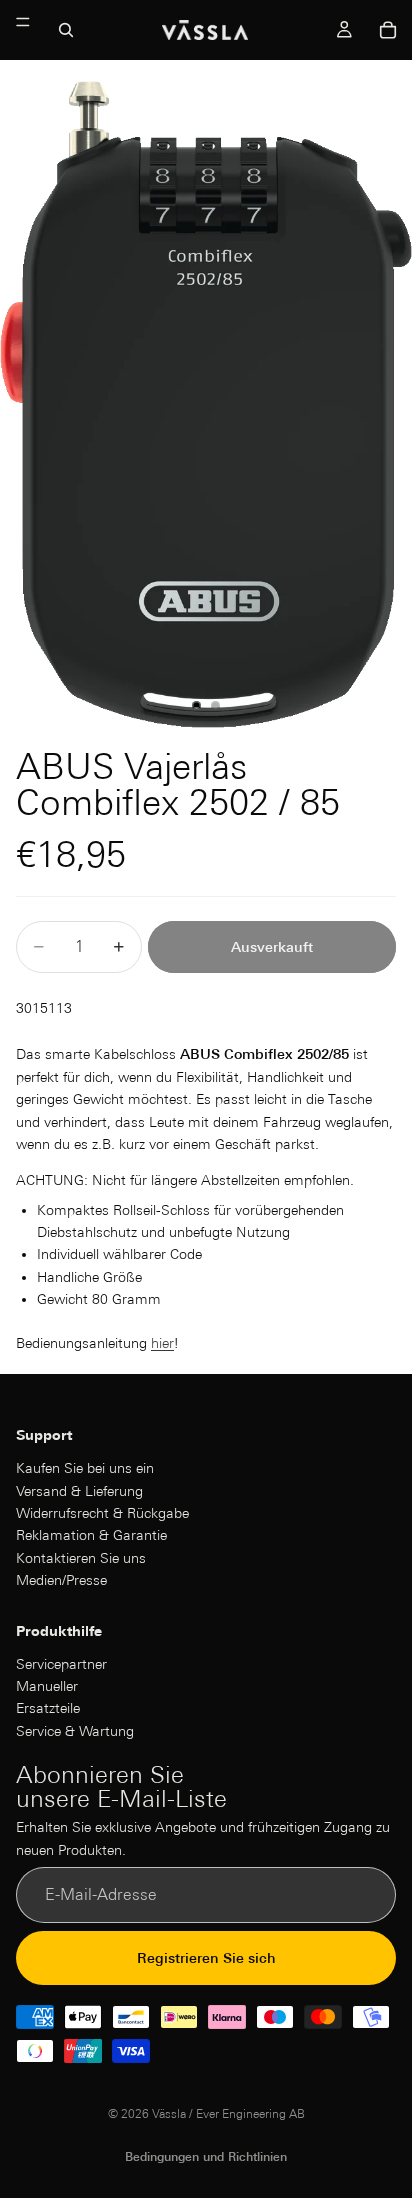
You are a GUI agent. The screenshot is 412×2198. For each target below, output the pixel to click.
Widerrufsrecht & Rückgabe (102, 1513)
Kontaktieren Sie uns (81, 1558)
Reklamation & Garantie (91, 1535)
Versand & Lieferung (79, 1491)
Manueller (47, 1686)
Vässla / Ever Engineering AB (228, 2113)
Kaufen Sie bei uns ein (85, 1468)
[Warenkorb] (388, 30)
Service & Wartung (75, 1731)
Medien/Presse (61, 1580)
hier (162, 1343)
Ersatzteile (48, 1709)
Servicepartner (61, 1664)
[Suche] (66, 30)
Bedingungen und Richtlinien (206, 2156)
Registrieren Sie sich (206, 1958)
